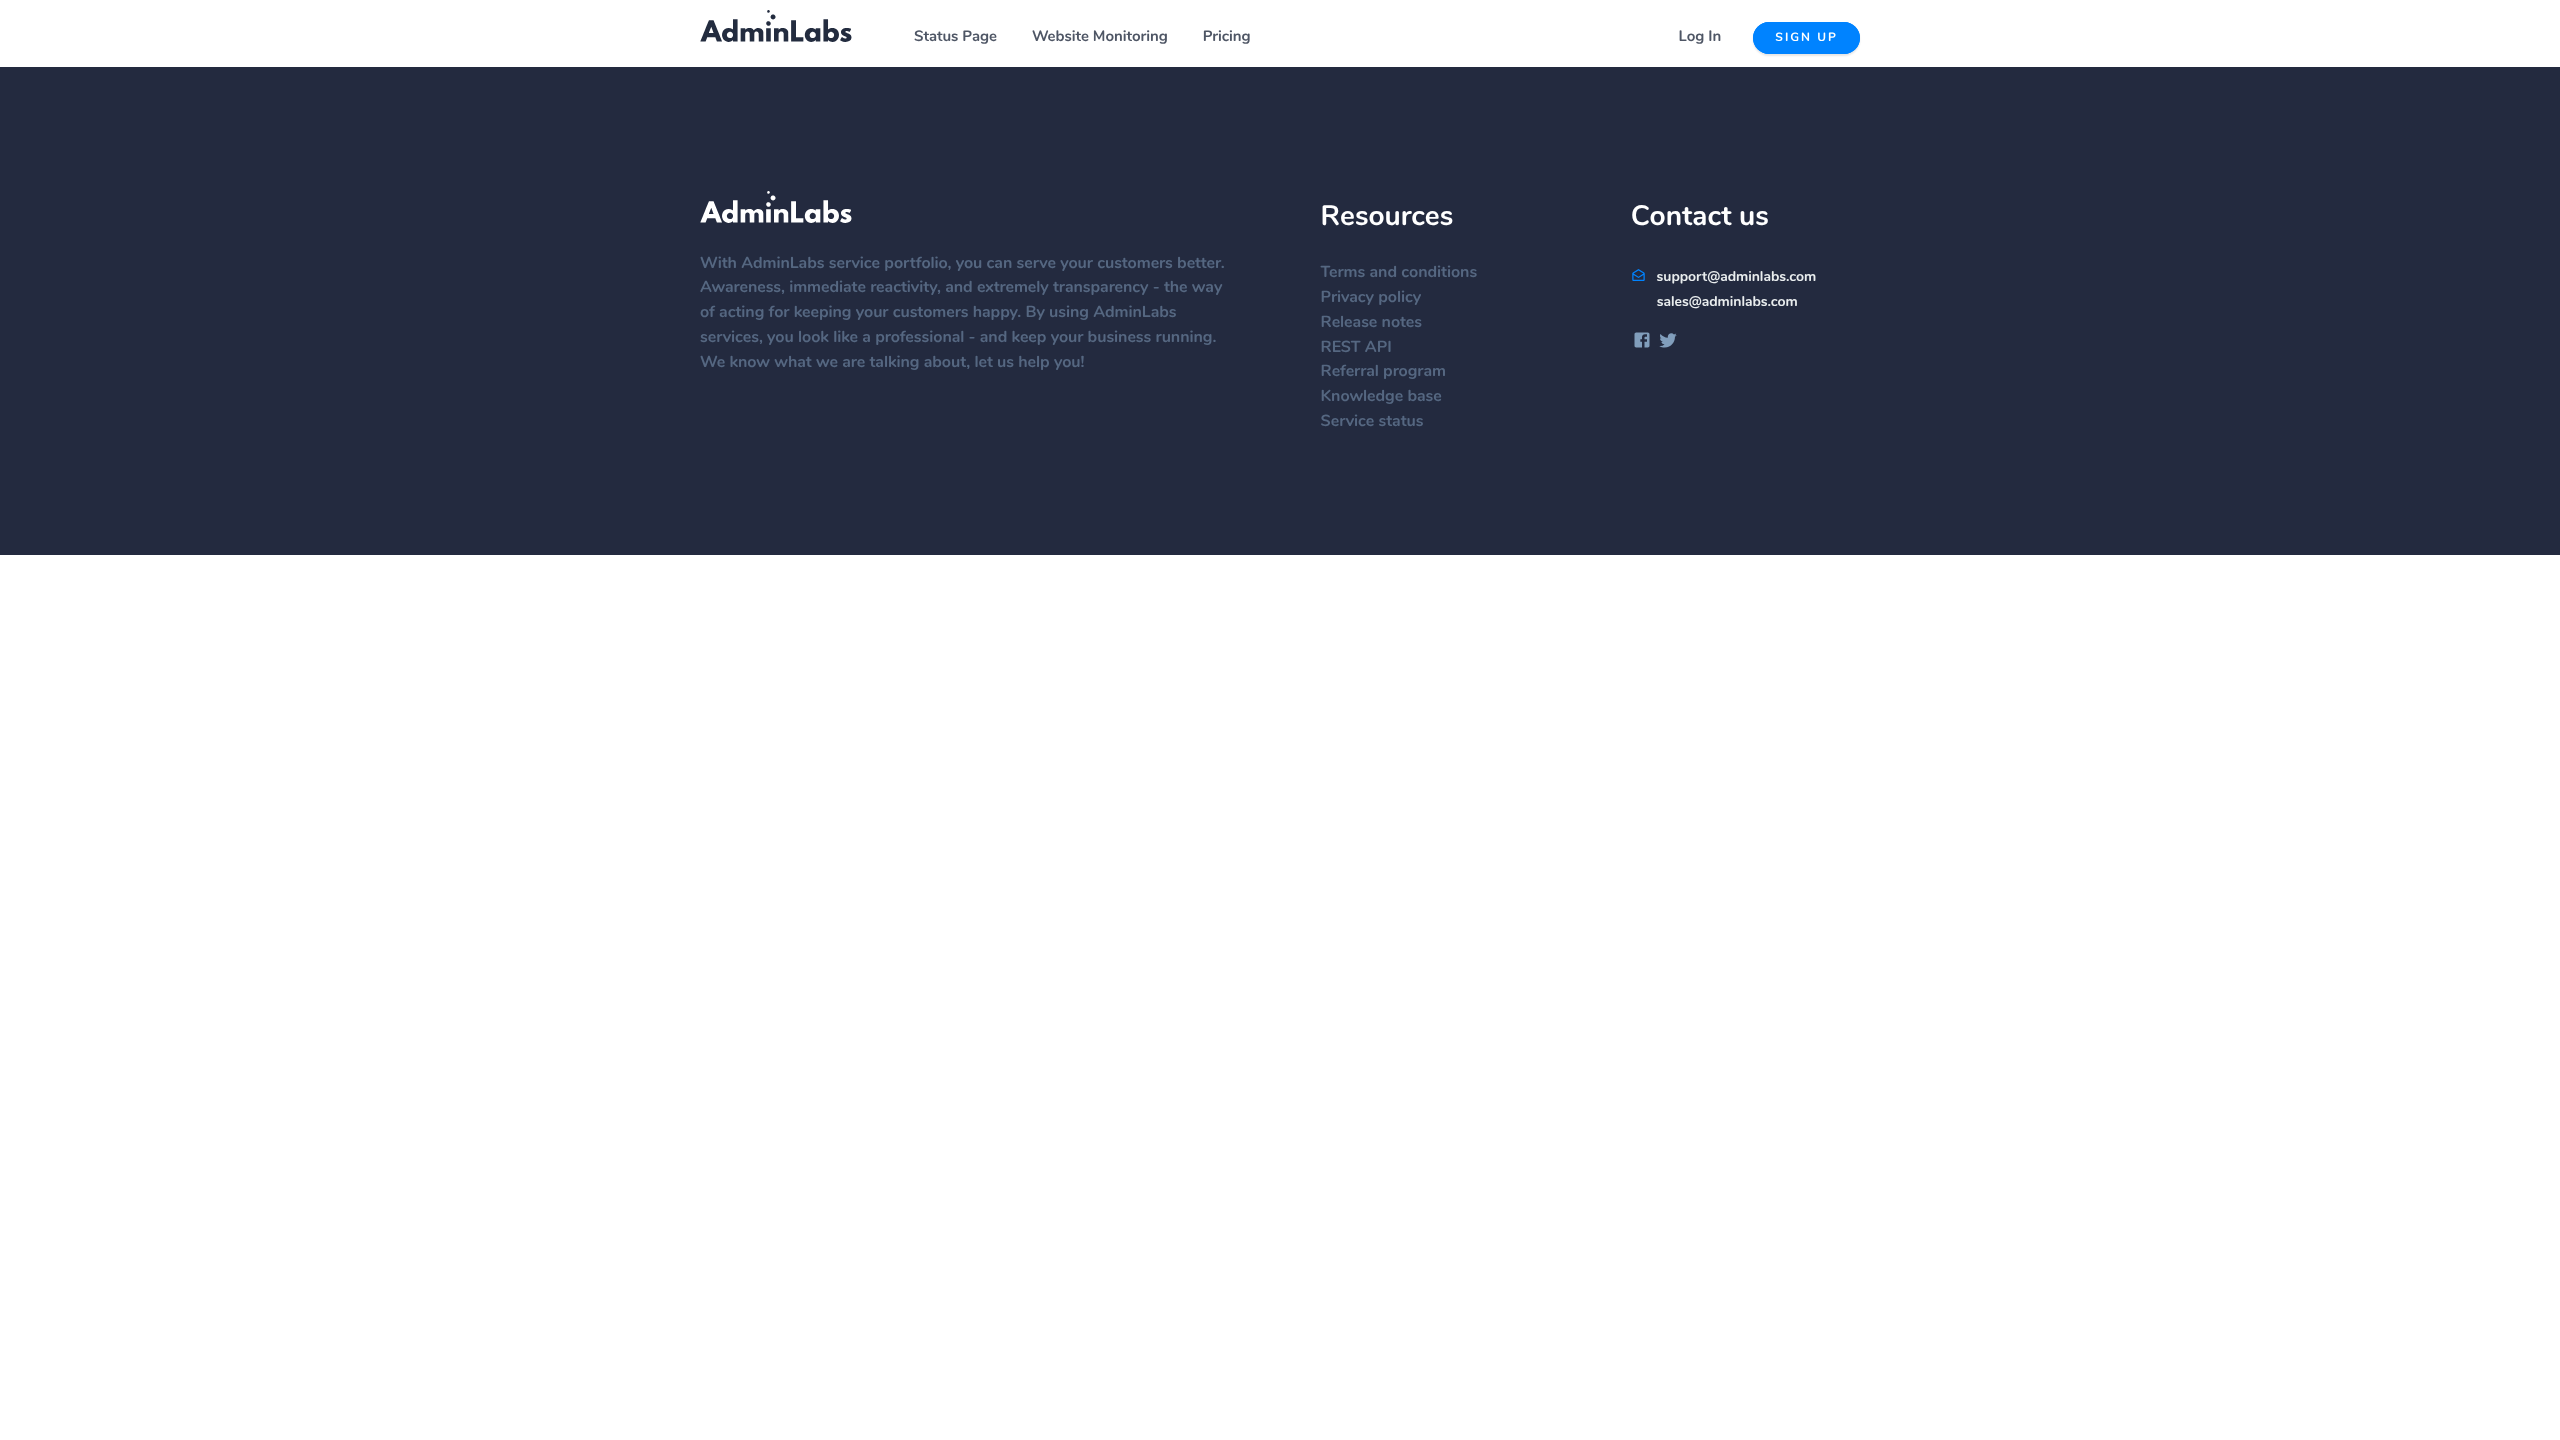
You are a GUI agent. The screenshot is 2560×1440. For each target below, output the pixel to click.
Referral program (1383, 372)
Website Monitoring (1100, 37)
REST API (1356, 348)
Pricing (1227, 37)
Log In (1700, 37)
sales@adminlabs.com (1727, 302)
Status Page (955, 37)
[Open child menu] (1008, 38)
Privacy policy (1371, 298)
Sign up (1806, 38)
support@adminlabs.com (1734, 277)
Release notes (1371, 323)
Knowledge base (1381, 397)
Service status (1372, 422)
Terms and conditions (1399, 273)
